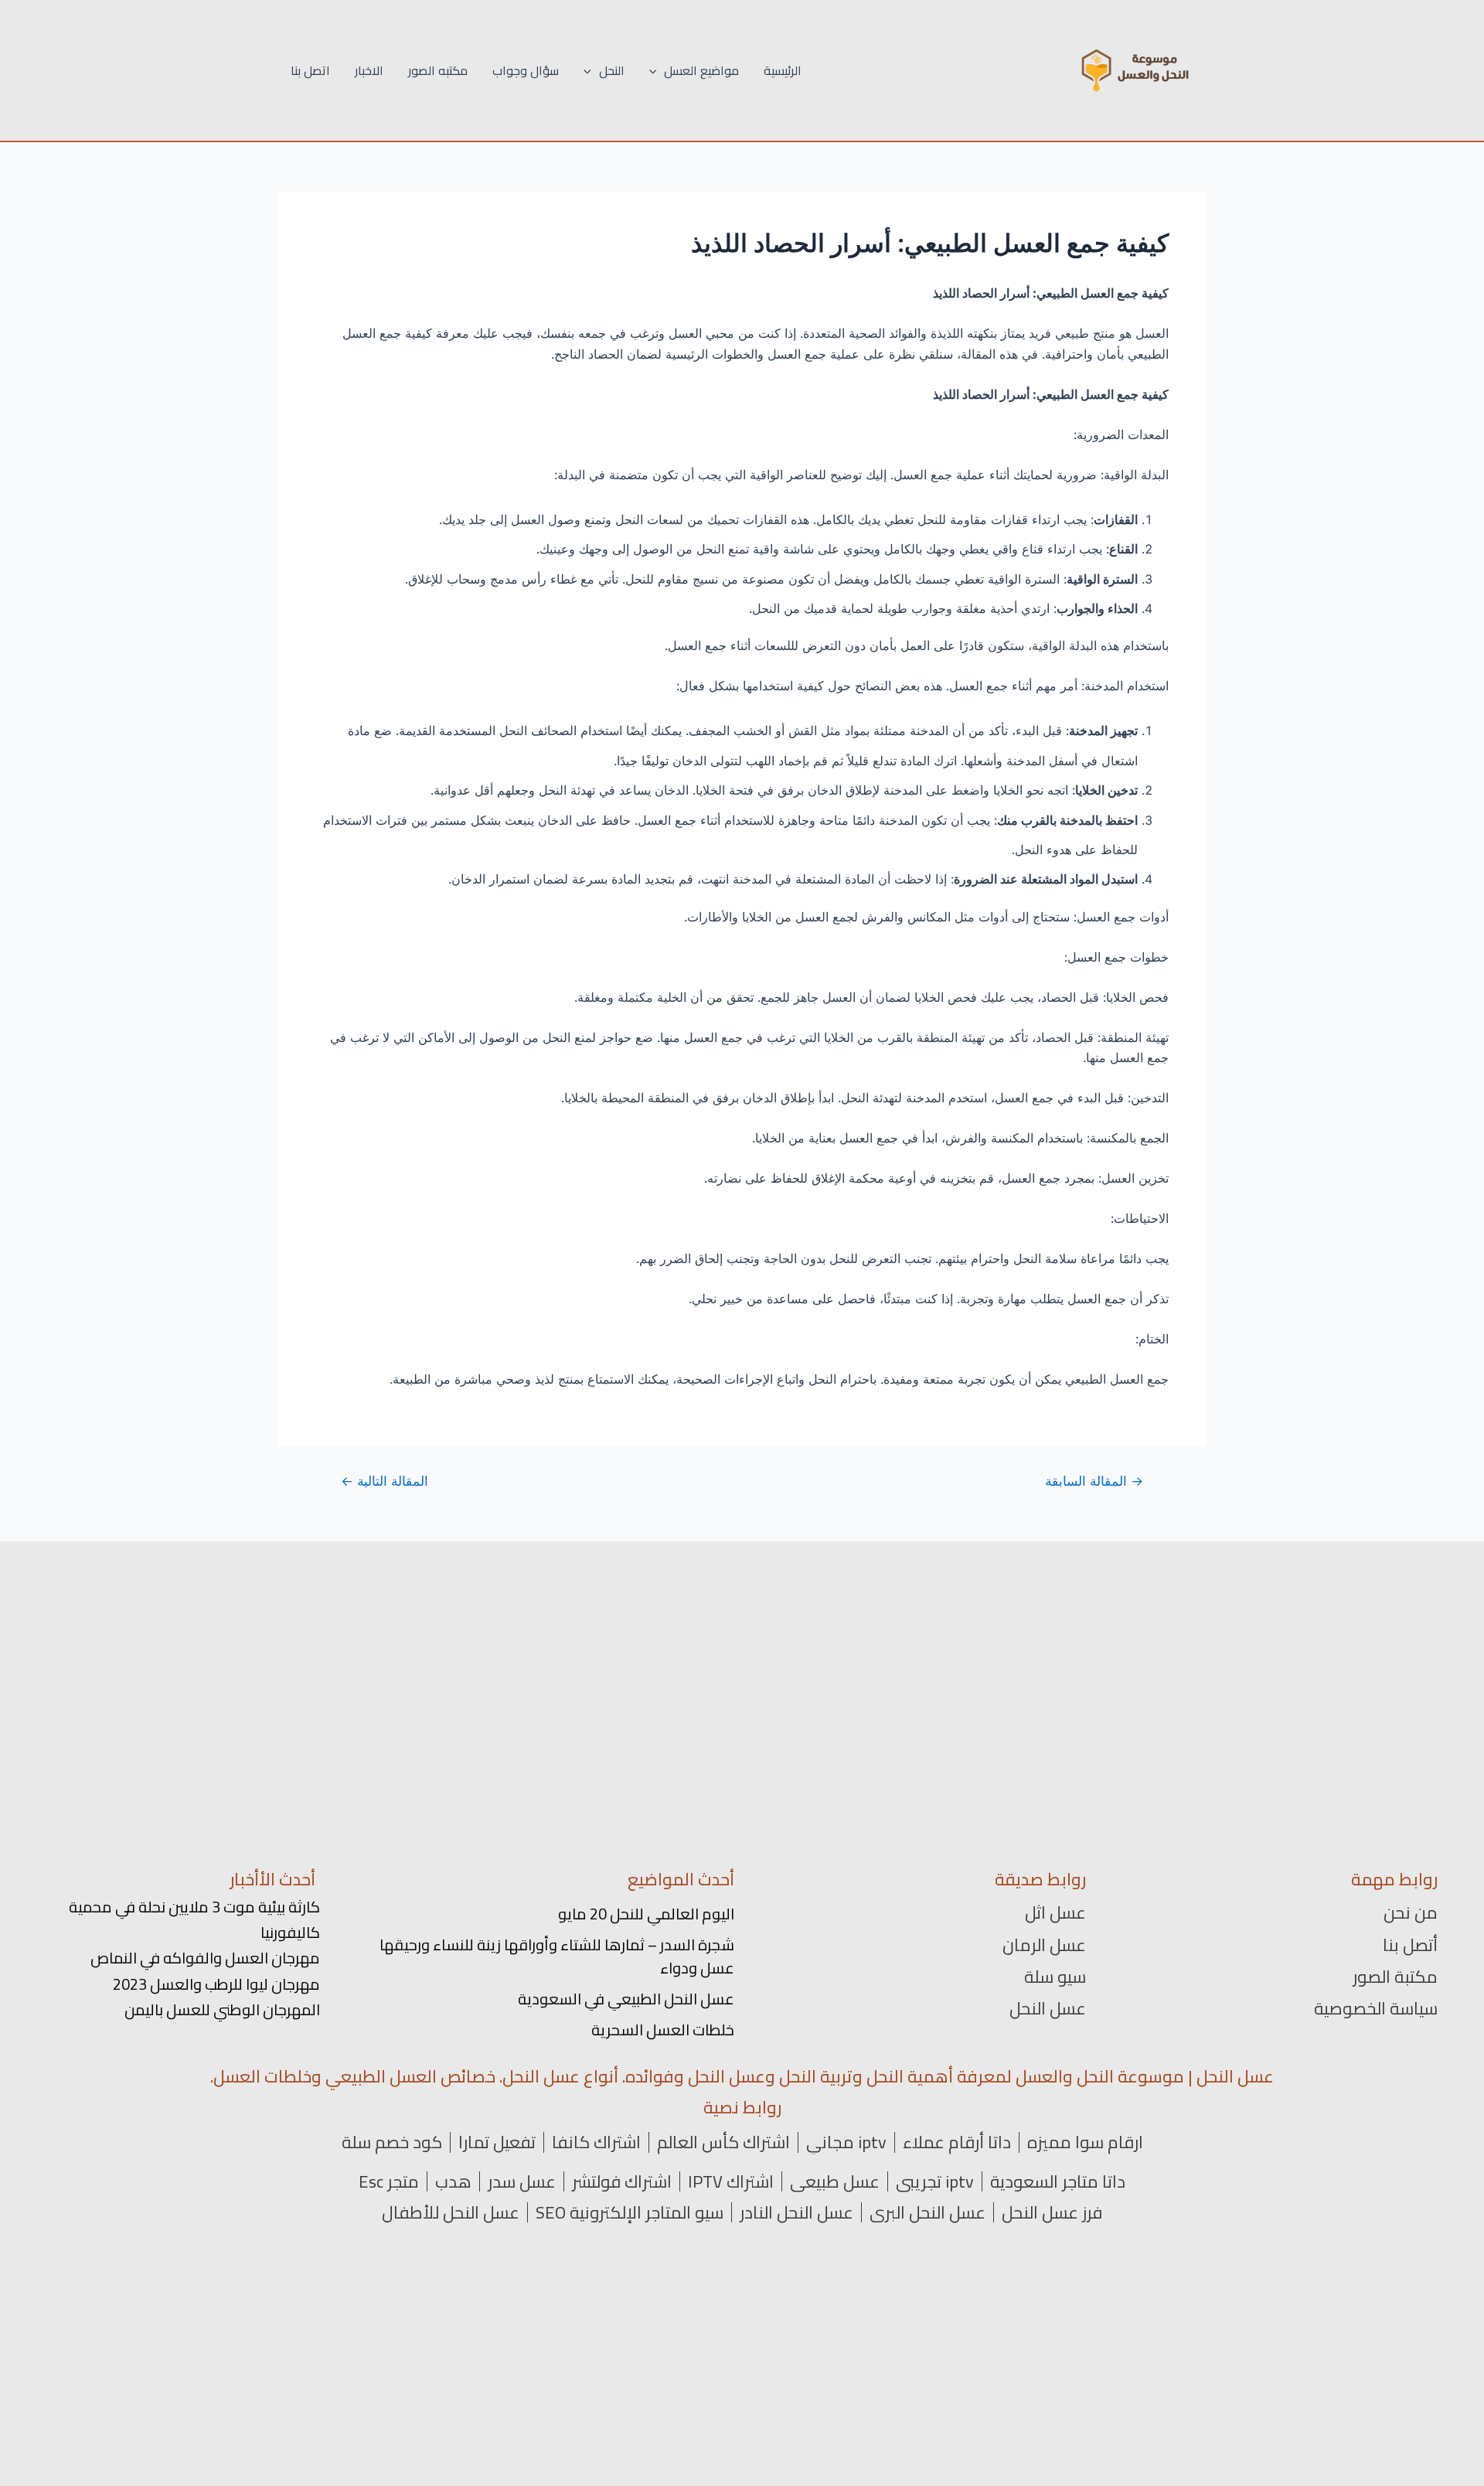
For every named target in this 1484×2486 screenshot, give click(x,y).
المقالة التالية (385, 1481)
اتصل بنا (310, 70)
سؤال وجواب (526, 70)
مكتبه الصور (438, 70)
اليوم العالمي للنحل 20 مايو (646, 1914)
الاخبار (369, 70)
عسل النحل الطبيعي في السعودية (626, 1999)
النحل (612, 70)
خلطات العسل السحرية (663, 2030)
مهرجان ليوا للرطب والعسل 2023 (216, 1984)
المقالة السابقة (1094, 1481)
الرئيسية (783, 70)
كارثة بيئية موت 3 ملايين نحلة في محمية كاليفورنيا (194, 1919)
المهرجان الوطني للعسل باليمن (222, 2009)
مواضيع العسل (701, 70)
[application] (657, 70)
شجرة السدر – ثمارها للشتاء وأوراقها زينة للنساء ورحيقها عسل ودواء (557, 1956)
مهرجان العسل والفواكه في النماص (205, 1958)
